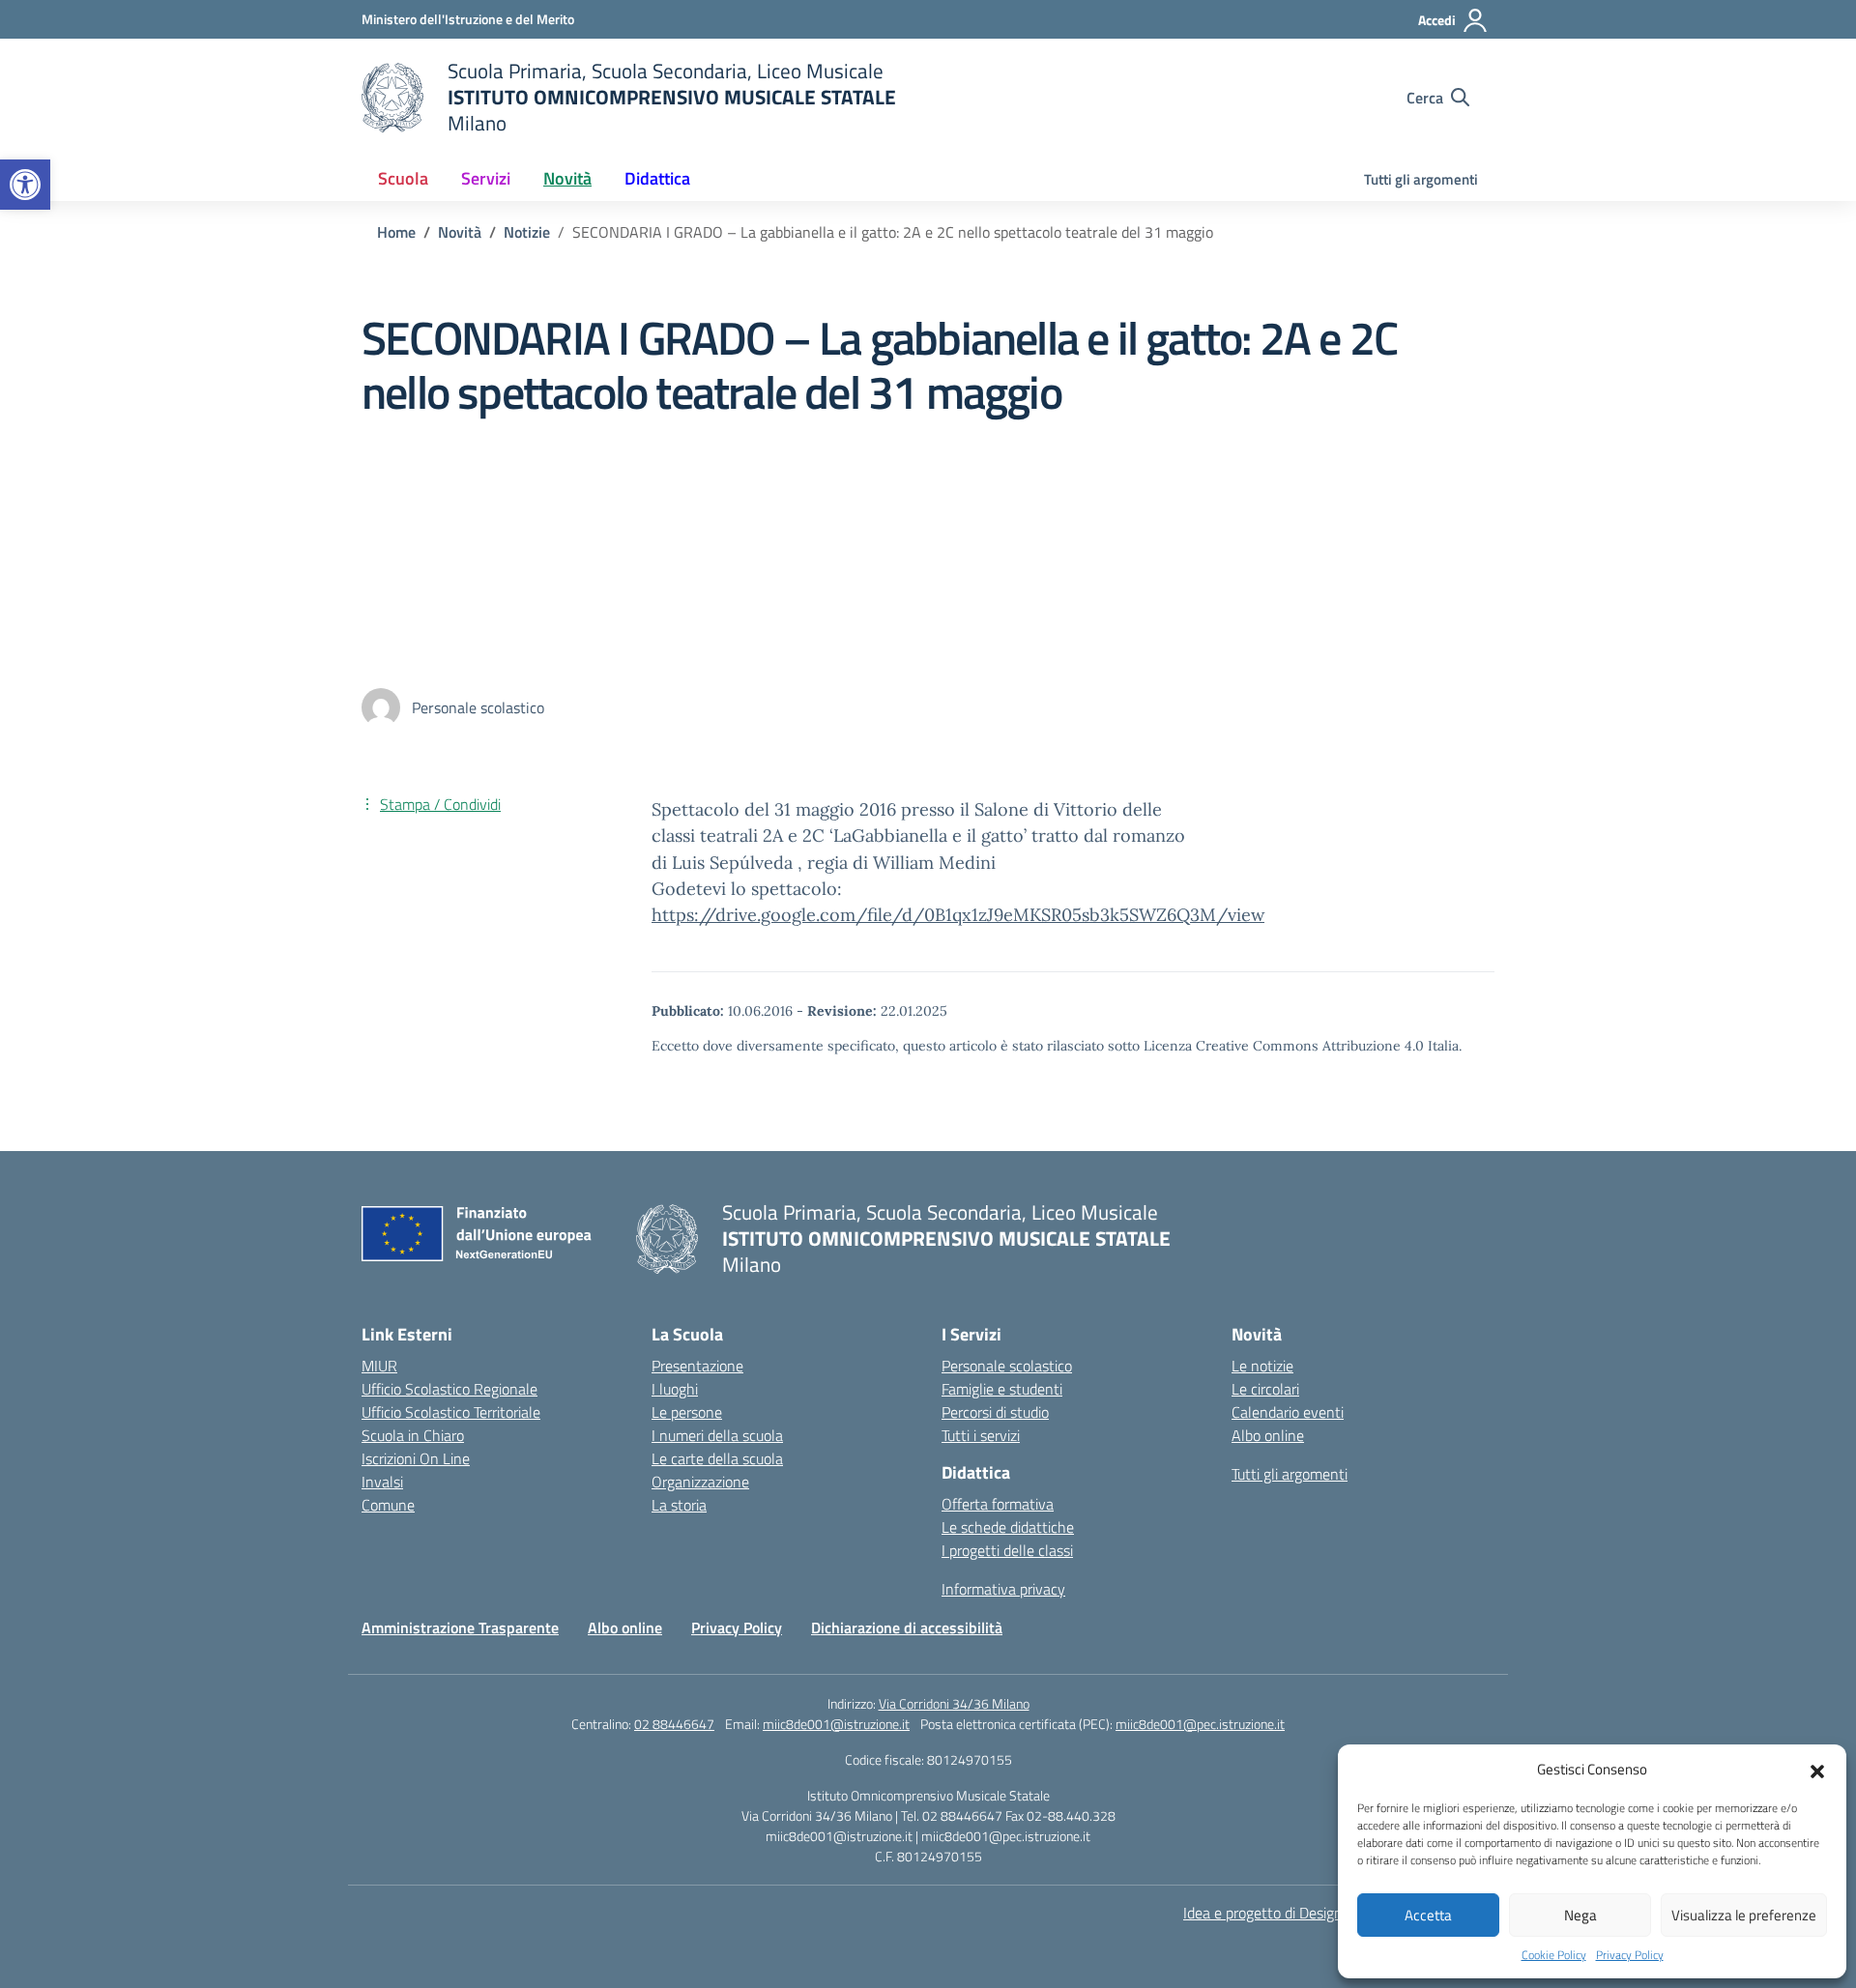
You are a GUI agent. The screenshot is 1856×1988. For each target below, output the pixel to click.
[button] (25, 185)
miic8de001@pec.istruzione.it (1200, 1724)
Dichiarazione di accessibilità (907, 1628)
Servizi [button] (486, 178)
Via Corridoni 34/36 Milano (954, 1703)
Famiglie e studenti (1002, 1389)
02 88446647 (674, 1724)
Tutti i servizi (981, 1435)
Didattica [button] (657, 178)
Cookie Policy (1554, 1955)
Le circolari (1265, 1389)
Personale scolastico (1007, 1366)
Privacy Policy (1630, 1955)
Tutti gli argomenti (1421, 179)
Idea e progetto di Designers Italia (1290, 1913)
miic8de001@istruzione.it (836, 1724)
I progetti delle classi (1007, 1550)
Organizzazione (700, 1482)
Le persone (687, 1412)
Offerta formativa (998, 1504)
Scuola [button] (403, 178)
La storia (679, 1505)
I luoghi (675, 1389)
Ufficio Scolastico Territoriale (451, 1412)
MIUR (379, 1366)
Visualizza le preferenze (1744, 1915)
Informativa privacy (1003, 1589)
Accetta (1428, 1915)
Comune (388, 1505)
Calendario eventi (1288, 1412)
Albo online (1268, 1435)
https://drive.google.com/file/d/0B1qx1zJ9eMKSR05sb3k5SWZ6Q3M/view (958, 915)
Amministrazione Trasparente (460, 1628)
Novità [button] (567, 178)
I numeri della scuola (717, 1435)
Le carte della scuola (717, 1458)
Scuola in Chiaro (413, 1435)
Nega (1580, 1915)
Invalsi (382, 1482)
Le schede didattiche (1008, 1527)
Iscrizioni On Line (416, 1458)
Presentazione (697, 1366)
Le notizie (1262, 1366)
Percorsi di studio (995, 1412)
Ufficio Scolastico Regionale (449, 1389)
